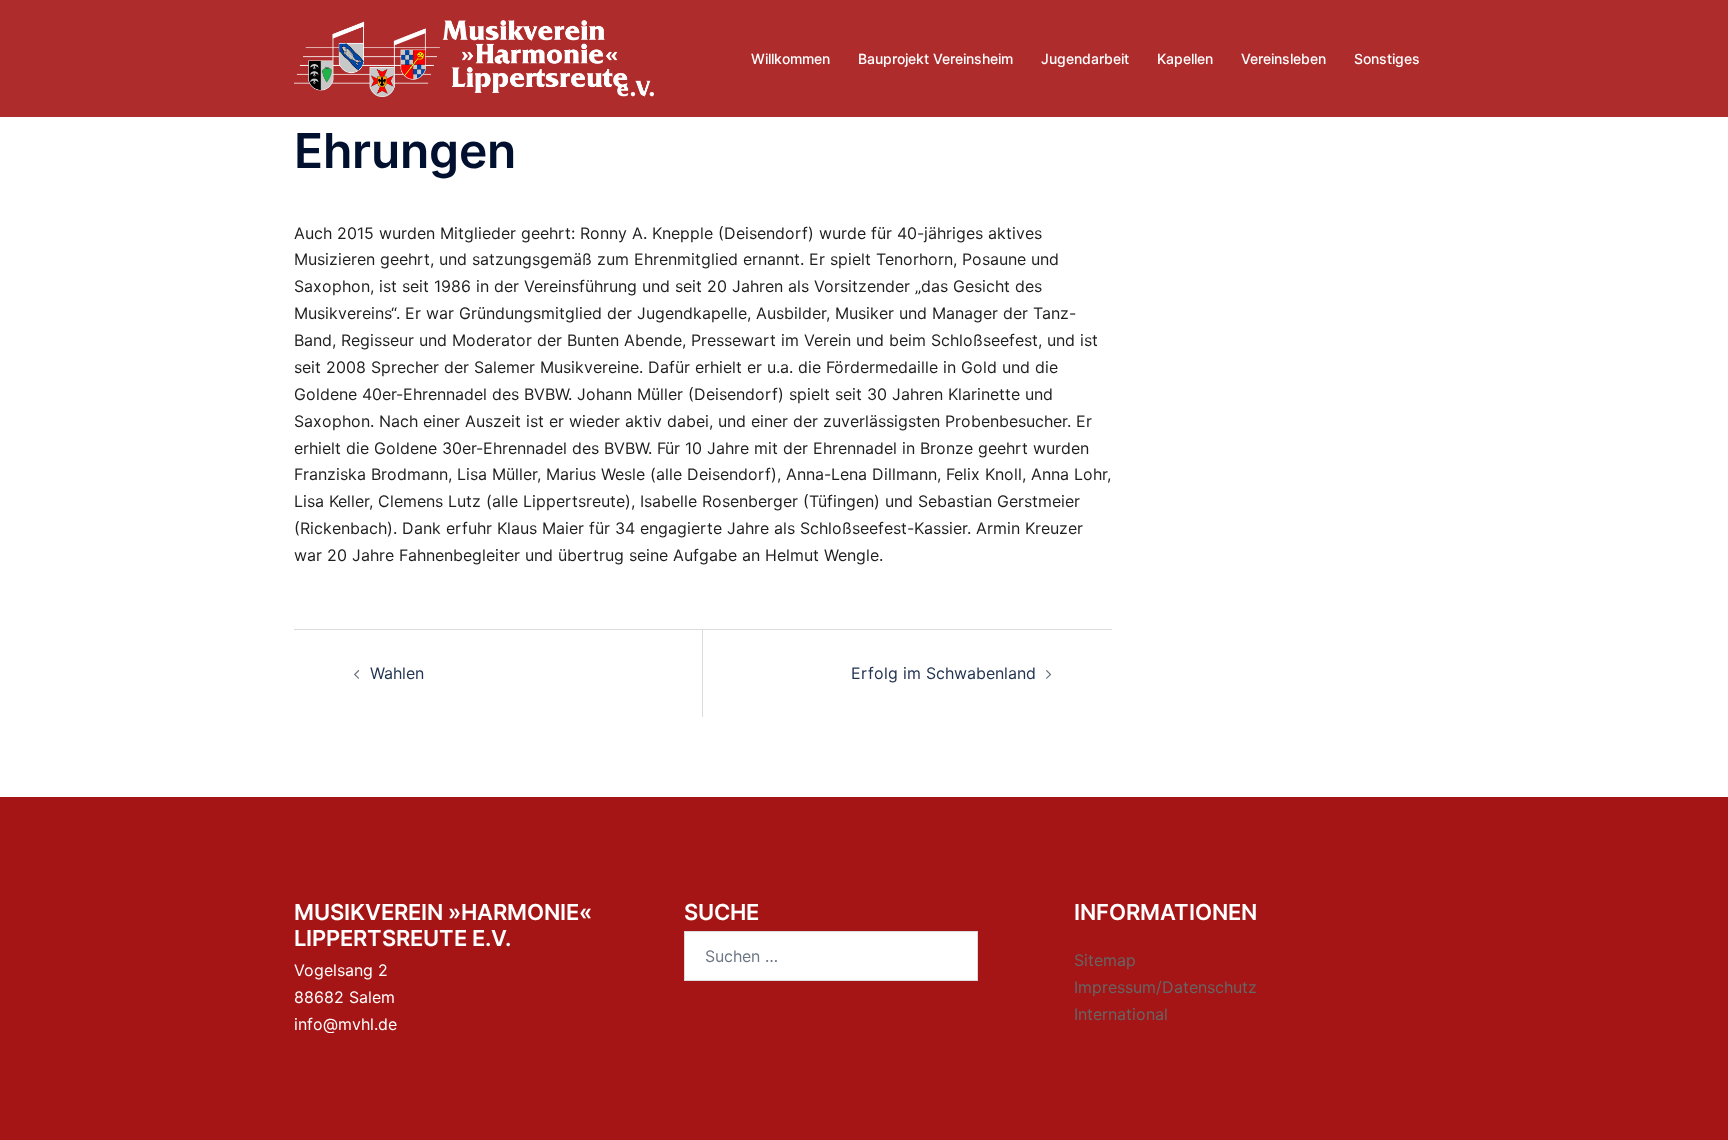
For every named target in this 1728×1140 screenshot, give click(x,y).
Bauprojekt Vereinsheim (935, 58)
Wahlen (397, 673)
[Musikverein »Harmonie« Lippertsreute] (474, 57)
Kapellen (1185, 58)
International (1121, 1014)
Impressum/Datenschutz (1165, 987)
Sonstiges (1387, 58)
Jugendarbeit (1085, 58)
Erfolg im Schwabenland (943, 673)
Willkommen (790, 58)
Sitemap (1105, 960)
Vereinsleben (1283, 58)
